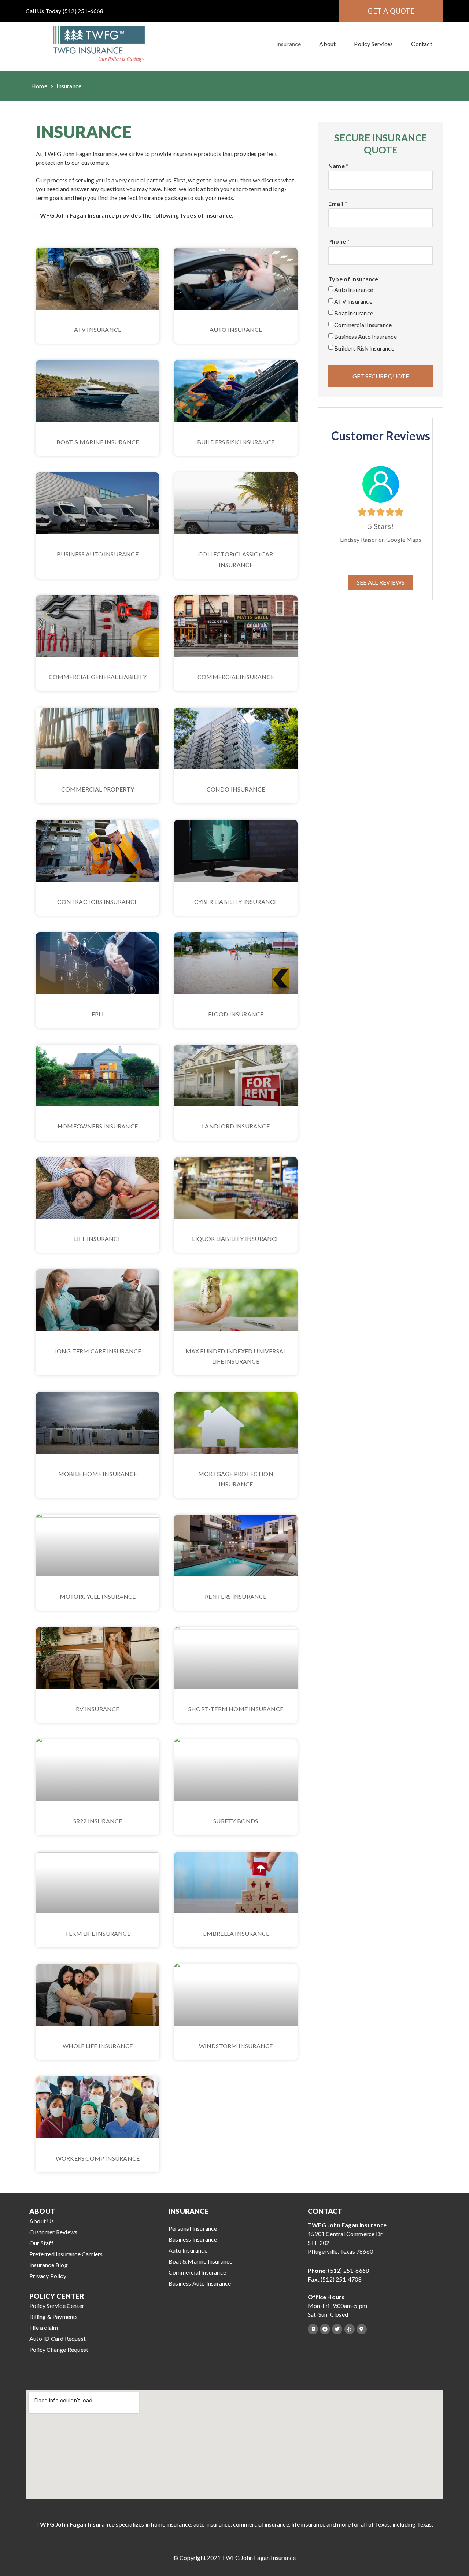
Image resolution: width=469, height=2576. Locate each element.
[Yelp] (350, 2329)
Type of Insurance (353, 279)
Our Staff (41, 2243)
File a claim (44, 2327)
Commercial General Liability (98, 677)
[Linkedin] (313, 2329)
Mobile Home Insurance (98, 1474)
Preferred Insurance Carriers (66, 2254)
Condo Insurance (236, 789)
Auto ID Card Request (58, 2338)
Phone (337, 242)
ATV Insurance (98, 329)
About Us (42, 2221)
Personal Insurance (193, 2228)
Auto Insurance (236, 329)
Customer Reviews (53, 2232)
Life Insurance (98, 1239)
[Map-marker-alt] (362, 2329)
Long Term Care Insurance (98, 1351)
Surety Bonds (236, 1821)
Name (337, 166)
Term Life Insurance (98, 1933)
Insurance (289, 44)
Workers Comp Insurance (98, 2158)
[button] (381, 582)
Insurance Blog (49, 2265)
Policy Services (373, 44)
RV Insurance (97, 1709)
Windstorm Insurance (236, 2046)
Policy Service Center (57, 2306)
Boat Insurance (354, 313)
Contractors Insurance (97, 902)
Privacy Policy (48, 2276)
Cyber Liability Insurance (236, 902)
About (327, 44)
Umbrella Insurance (236, 1933)
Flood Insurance (236, 1014)
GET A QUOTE (391, 11)
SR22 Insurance (98, 1821)
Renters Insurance (236, 1596)
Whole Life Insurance (98, 2046)
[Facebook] (325, 2329)
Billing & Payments (54, 2316)
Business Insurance (193, 2239)
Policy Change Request (59, 2349)
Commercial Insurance (236, 677)
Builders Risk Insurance (236, 442)
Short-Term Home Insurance (236, 1709)
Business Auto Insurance (98, 554)
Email (336, 204)
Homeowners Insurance (98, 1126)
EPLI (98, 1014)
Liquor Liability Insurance (236, 1239)
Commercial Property (98, 789)
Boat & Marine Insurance (98, 442)
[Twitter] (337, 2329)
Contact (422, 44)
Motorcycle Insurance (98, 1596)
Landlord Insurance (236, 1126)
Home (39, 86)
